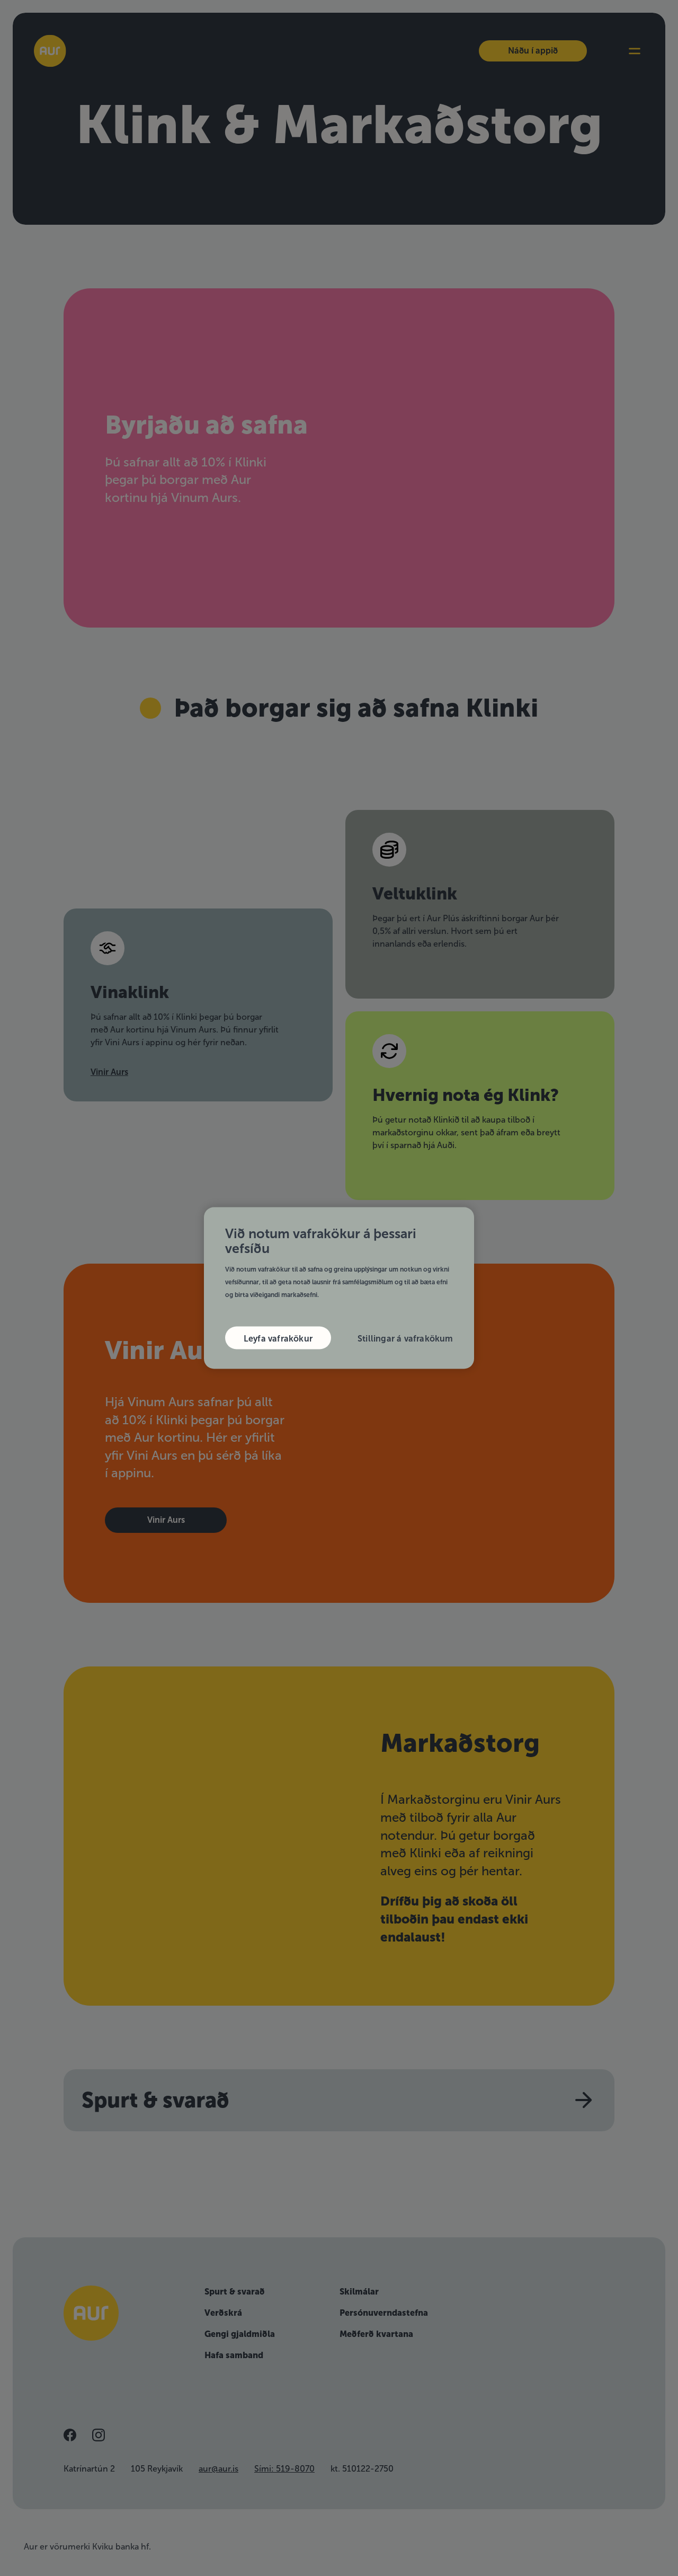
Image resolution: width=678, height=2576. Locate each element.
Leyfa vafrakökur (278, 1339)
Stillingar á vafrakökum (405, 1339)
